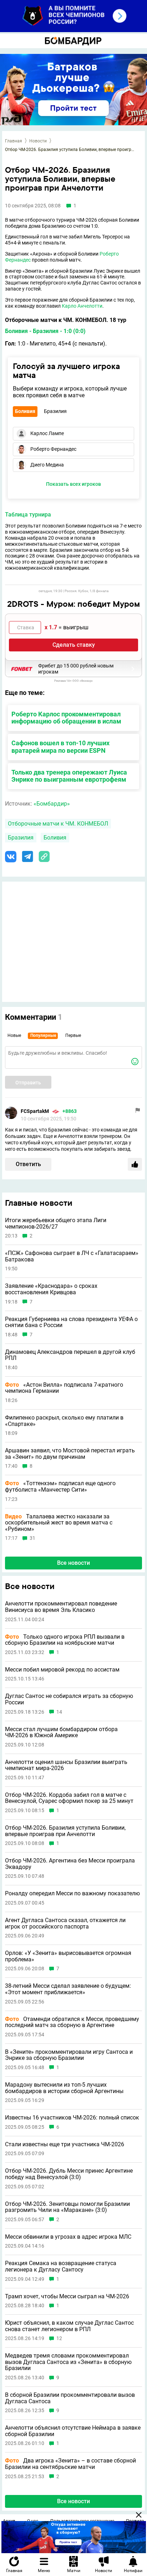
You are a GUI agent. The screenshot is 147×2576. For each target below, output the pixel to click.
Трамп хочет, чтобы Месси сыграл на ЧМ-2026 (67, 2297)
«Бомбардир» (52, 804)
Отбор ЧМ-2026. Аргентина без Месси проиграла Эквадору (70, 1864)
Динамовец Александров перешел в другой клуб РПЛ (70, 1355)
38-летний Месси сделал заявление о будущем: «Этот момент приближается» (68, 1989)
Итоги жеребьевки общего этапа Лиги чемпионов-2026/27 (56, 1223)
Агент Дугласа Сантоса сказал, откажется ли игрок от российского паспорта (65, 1923)
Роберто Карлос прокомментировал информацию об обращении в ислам (66, 718)
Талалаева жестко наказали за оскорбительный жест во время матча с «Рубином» (59, 1523)
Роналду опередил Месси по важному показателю (72, 1894)
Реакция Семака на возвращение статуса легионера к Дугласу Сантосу (61, 2266)
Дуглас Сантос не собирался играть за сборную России (69, 1699)
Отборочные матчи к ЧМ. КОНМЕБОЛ (58, 824)
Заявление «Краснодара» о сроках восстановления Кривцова (51, 1289)
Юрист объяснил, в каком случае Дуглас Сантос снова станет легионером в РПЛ (69, 2326)
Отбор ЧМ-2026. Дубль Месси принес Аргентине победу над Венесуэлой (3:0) (69, 2174)
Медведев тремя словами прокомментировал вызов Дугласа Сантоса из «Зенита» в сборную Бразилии (68, 2362)
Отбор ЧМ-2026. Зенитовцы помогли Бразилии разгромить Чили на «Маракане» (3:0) (67, 2207)
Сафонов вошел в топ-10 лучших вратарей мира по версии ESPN (60, 747)
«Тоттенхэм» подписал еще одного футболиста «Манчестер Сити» (60, 1486)
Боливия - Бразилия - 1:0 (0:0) (45, 331)
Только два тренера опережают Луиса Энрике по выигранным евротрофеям (69, 776)
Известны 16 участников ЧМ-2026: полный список (72, 2118)
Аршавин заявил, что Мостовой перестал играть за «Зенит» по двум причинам (70, 1454)
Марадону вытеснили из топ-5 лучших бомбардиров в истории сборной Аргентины (64, 2088)
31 (32, 1538)
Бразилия (21, 838)
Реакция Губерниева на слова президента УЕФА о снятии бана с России (71, 1322)
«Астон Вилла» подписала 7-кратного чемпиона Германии (64, 1388)
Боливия (55, 838)
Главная (14, 141)
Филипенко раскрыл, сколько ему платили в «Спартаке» (64, 1421)
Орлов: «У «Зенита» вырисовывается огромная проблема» (68, 1956)
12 (59, 2338)
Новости (38, 141)
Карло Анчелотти (82, 306)
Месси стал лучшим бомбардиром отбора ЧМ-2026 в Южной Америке (61, 1732)
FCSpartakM (35, 1111)
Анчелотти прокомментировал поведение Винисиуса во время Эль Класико (61, 1607)
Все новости (73, 1563)
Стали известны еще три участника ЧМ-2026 (65, 2144)
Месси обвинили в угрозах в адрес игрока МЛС (68, 2237)
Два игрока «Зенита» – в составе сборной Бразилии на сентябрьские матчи (70, 2464)
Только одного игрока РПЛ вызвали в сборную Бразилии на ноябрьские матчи (65, 1640)
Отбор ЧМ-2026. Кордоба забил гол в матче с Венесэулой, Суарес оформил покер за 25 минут (69, 1798)
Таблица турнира (28, 515)
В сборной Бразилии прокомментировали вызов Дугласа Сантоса (70, 2398)
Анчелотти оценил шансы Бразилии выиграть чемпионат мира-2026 (66, 1765)
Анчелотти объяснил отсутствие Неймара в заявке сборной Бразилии (73, 2431)
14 (59, 1712)
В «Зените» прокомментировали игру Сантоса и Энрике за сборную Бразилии (69, 2055)
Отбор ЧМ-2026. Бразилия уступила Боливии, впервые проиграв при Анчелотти (65, 1831)
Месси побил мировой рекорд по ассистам (62, 1670)
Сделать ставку (74, 645)
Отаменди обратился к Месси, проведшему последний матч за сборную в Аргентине (72, 2022)
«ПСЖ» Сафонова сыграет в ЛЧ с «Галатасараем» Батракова (72, 1256)
